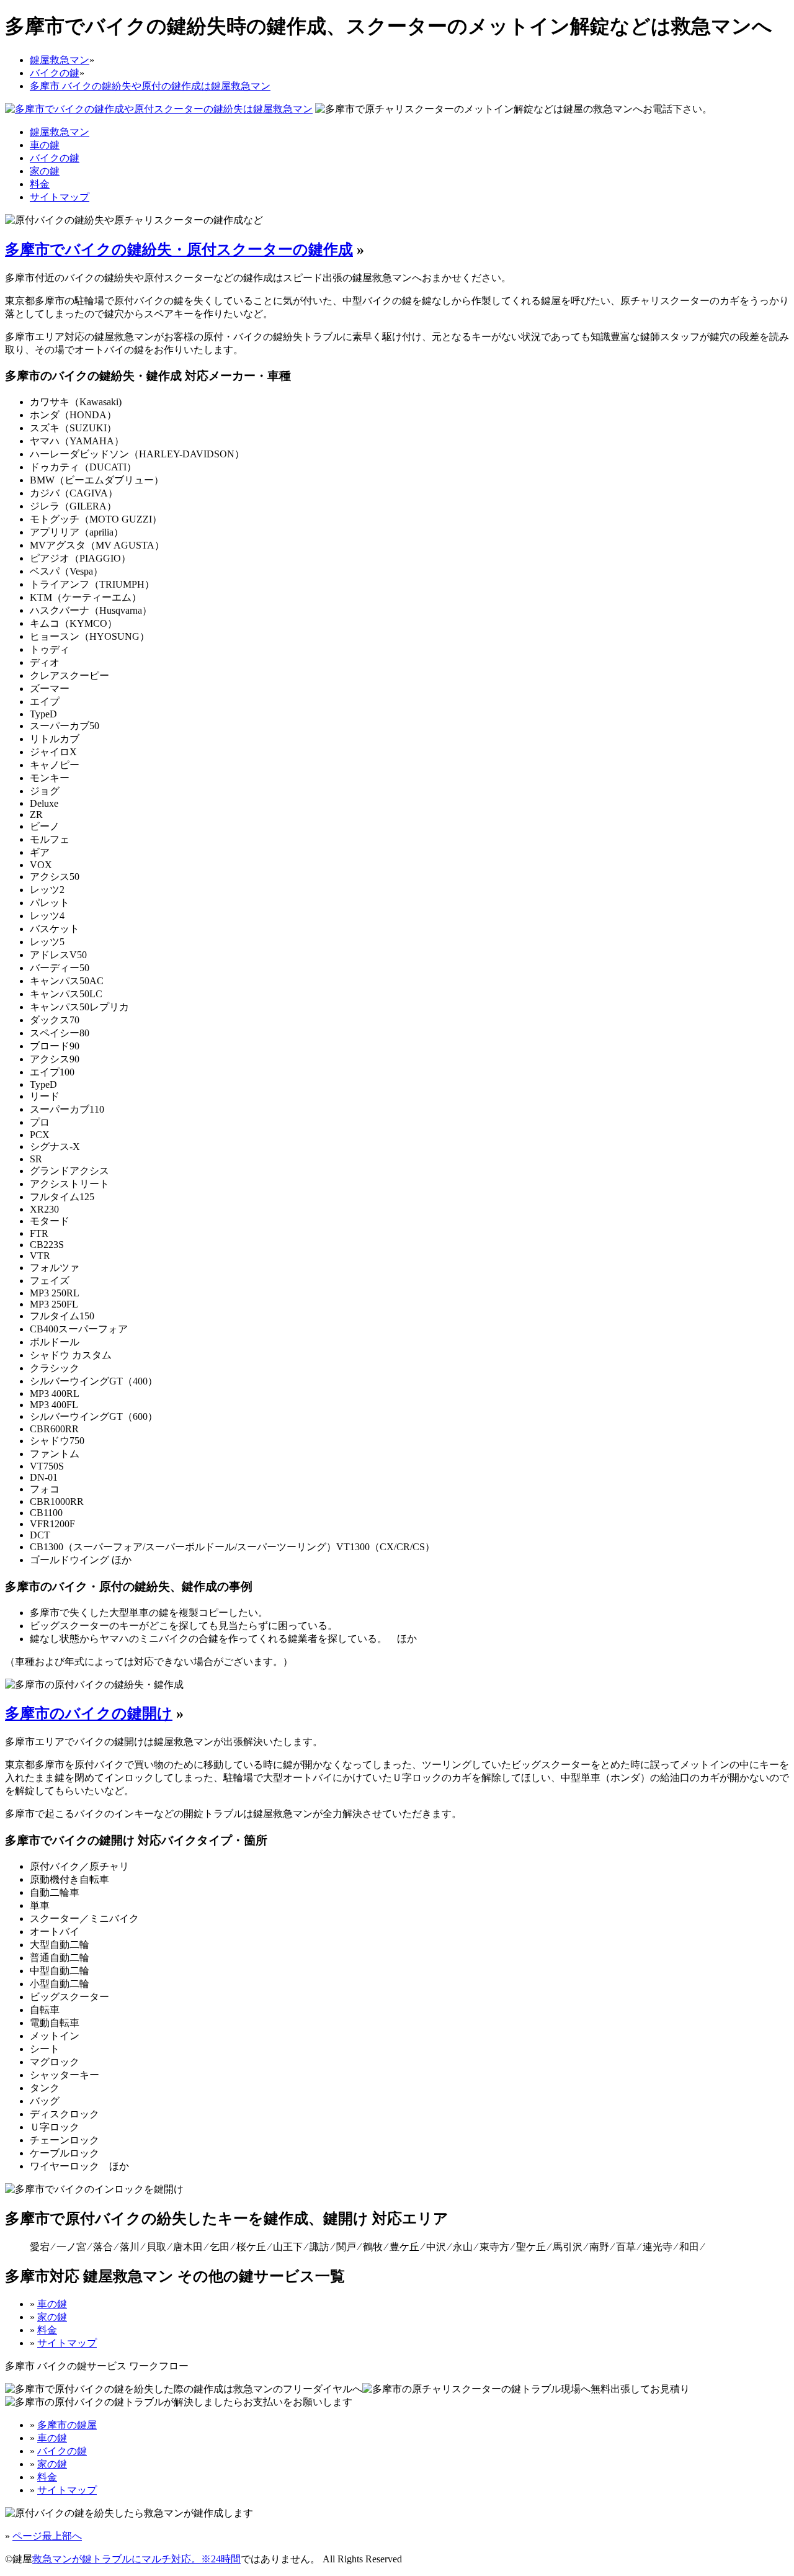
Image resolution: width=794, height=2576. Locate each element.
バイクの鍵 (55, 158)
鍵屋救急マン (60, 132)
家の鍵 (45, 171)
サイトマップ (60, 197)
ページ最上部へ (47, 2536)
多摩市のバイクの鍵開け (89, 1713)
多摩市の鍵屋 (67, 2425)
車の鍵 (45, 145)
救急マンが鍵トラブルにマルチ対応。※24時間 (136, 2559)
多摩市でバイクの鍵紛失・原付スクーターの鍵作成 (179, 249)
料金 (40, 184)
